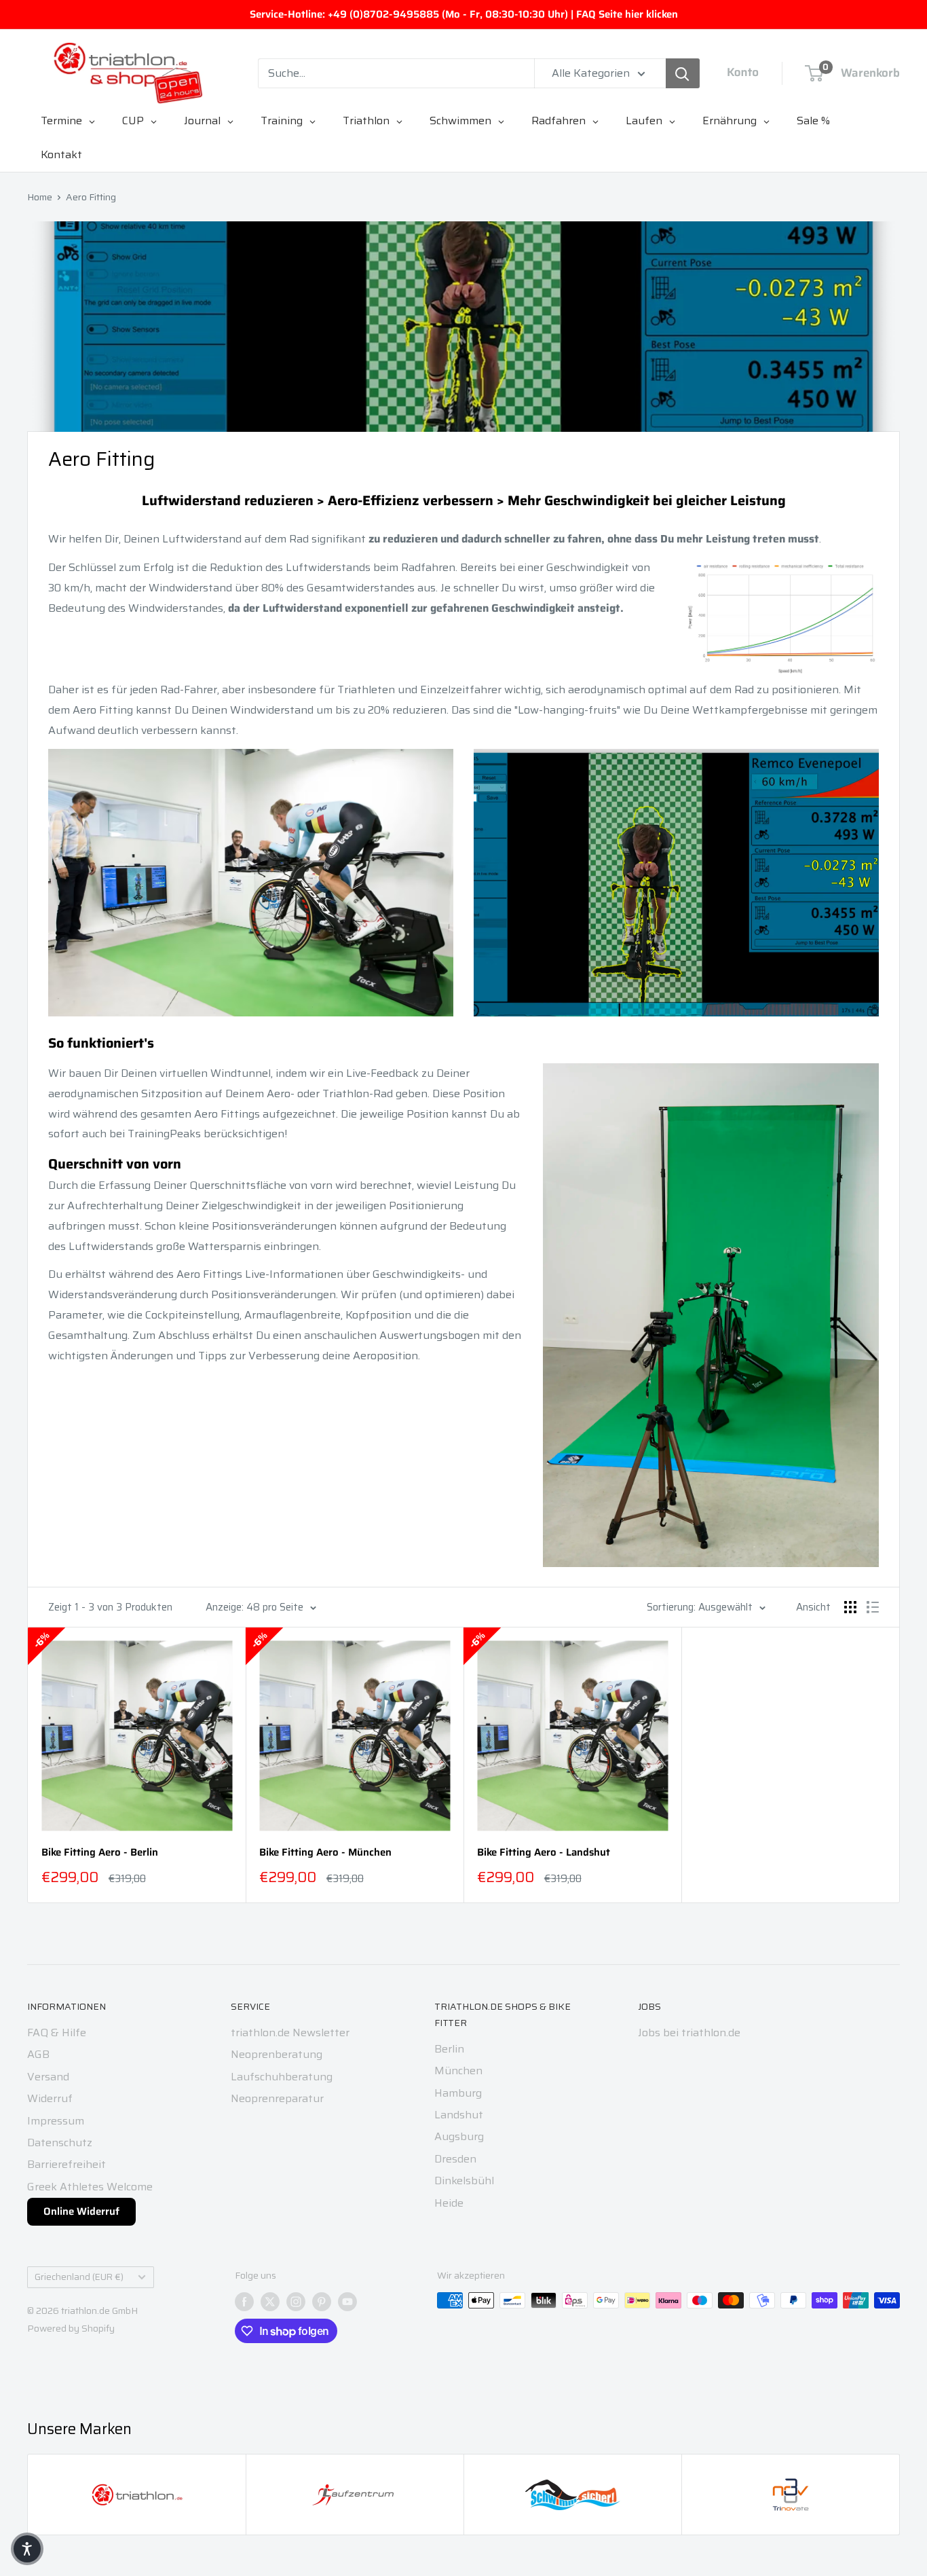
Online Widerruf (81, 2211)
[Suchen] (683, 73)
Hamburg (458, 2093)
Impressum (56, 2121)
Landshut (459, 2115)
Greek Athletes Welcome (90, 2187)
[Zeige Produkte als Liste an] (873, 1607)
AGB (38, 2054)
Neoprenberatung (277, 2054)
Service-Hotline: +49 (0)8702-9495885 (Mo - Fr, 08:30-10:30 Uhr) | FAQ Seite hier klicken (464, 14)
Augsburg (459, 2136)
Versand (48, 2077)
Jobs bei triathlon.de (689, 2032)
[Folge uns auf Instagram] (296, 2302)
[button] (27, 2549)
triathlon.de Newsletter (290, 2032)
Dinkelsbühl (464, 2181)
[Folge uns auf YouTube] (347, 2302)
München (458, 2071)
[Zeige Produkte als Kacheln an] (850, 1607)
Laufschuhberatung (282, 2077)
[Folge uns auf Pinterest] (322, 2302)
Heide (449, 2203)
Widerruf (50, 2098)
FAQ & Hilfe (57, 2032)
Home (40, 197)
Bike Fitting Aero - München (325, 1853)
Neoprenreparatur (277, 2098)
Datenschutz (60, 2142)
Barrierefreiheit (67, 2164)
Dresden (455, 2159)
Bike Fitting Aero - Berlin (100, 1853)
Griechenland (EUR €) (79, 2277)
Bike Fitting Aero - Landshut (544, 1853)
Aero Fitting (91, 197)
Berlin (449, 2049)
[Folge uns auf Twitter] (270, 2302)
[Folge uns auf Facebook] (244, 2302)
